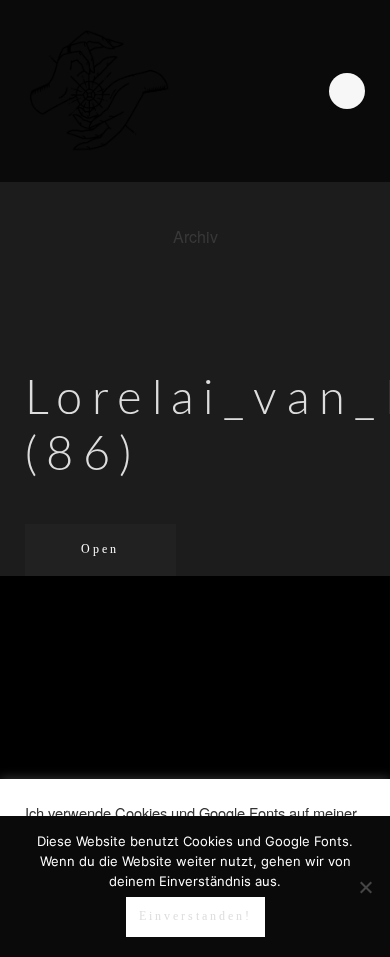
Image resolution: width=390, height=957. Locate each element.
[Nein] (365, 887)
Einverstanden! (195, 916)
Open (100, 549)
